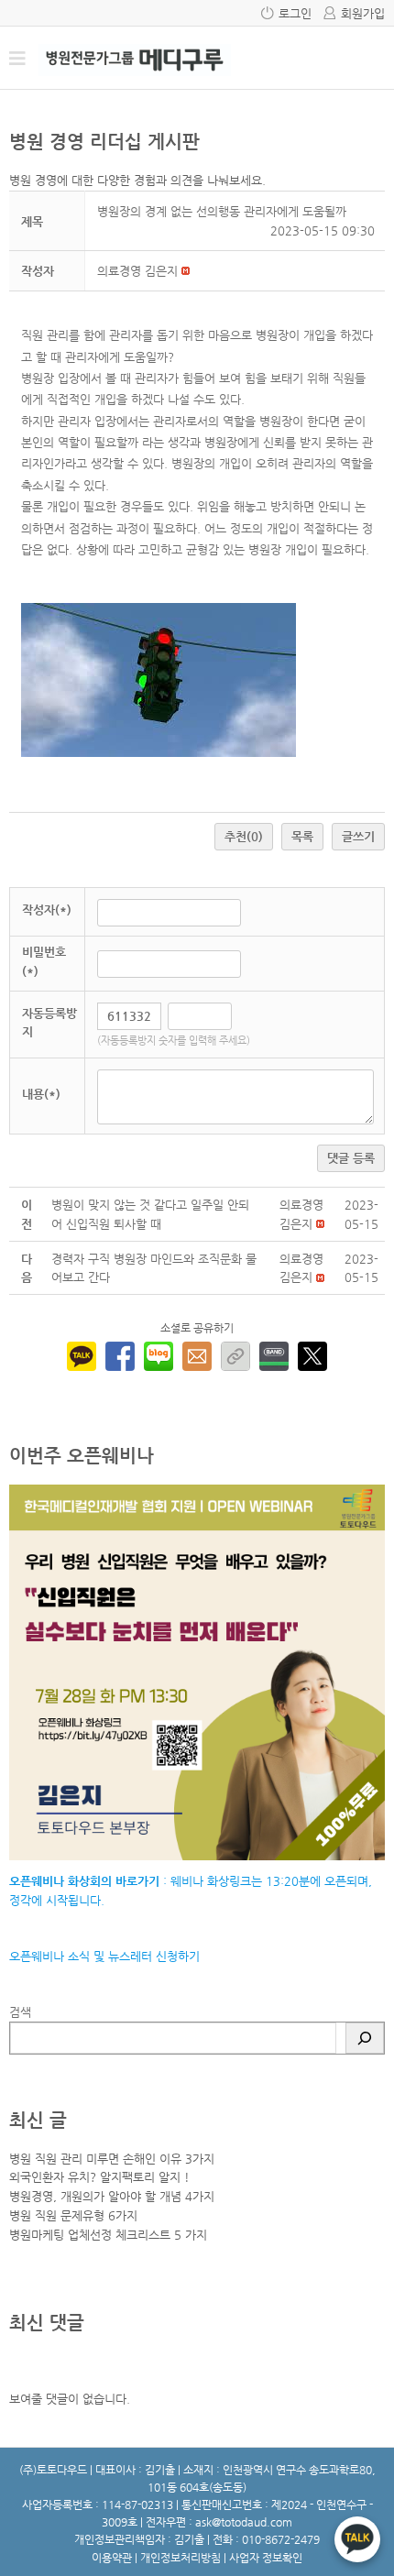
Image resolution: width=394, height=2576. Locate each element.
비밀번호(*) (44, 961)
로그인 (295, 13)
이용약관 (112, 2558)
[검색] (365, 2038)
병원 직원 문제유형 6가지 (73, 2215)
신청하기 (176, 1956)
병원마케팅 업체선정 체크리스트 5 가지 (108, 2235)
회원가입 (363, 13)
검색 (20, 2012)
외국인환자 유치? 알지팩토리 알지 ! (99, 2177)
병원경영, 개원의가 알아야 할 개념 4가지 (112, 2196)
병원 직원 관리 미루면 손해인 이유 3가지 (112, 2159)
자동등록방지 (49, 1023)
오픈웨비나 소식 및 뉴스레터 (81, 1956)
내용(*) (41, 1094)
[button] (137, 271)
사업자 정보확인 (266, 2558)
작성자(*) (47, 910)
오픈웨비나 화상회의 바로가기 (84, 1881)
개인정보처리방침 (181, 2558)
